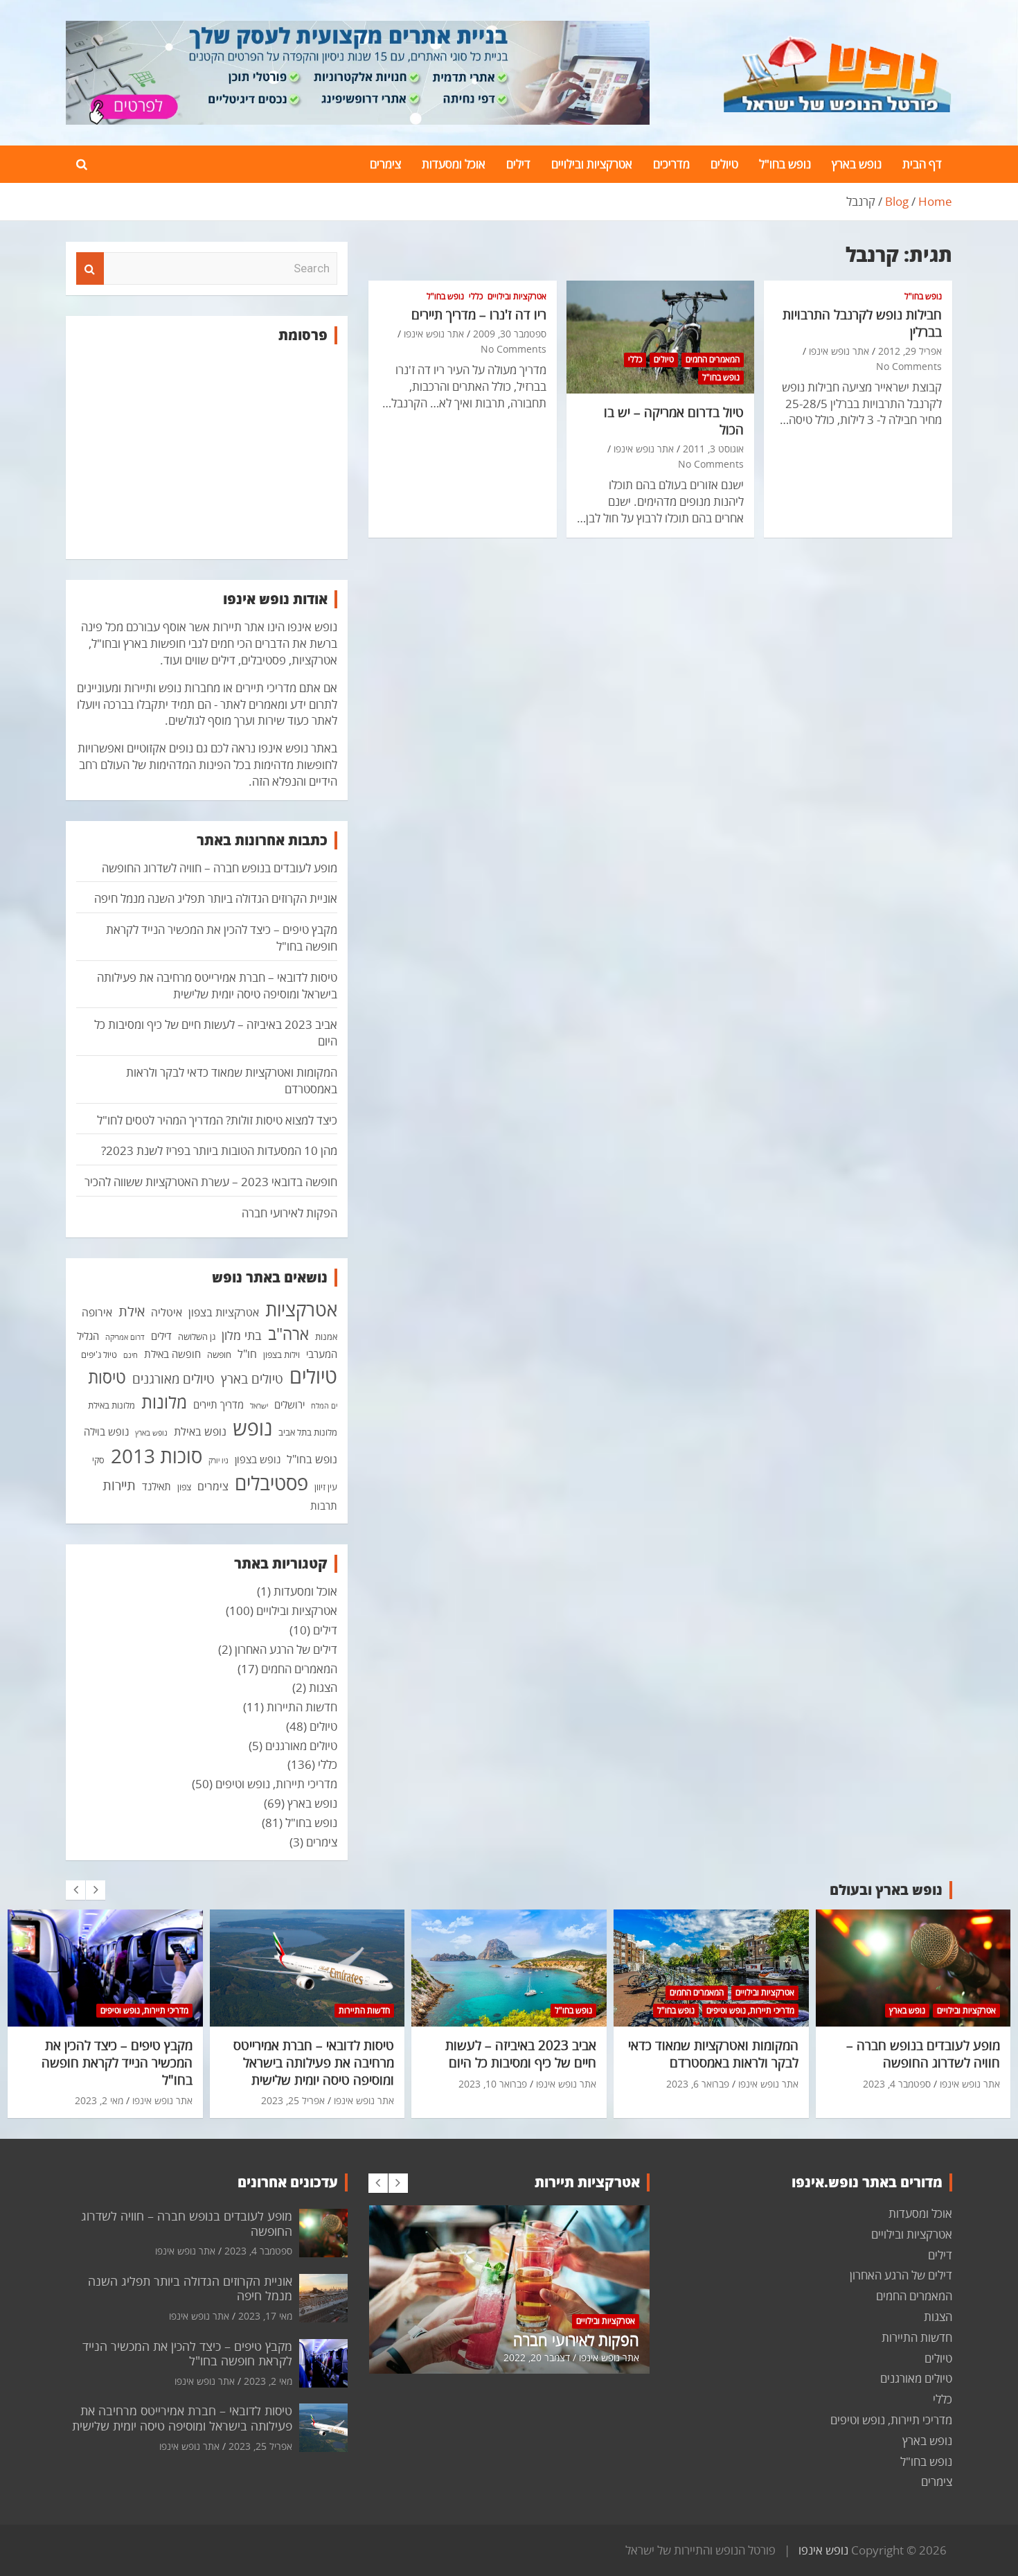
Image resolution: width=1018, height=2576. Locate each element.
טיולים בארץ (252, 1379)
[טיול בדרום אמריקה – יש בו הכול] (660, 337)
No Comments (909, 366)
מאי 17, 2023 (265, 2316)
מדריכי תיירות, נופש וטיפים (276, 1784)
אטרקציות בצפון (224, 1312)
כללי (635, 359)
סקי (98, 1460)
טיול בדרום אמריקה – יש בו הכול (674, 421)
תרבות (324, 1506)
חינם (131, 1355)
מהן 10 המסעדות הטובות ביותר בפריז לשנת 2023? (219, 1150)
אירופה (97, 1312)
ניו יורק (218, 1461)
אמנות (326, 1336)
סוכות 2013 (157, 1456)
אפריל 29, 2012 (910, 351)
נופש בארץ (857, 164)
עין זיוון (326, 1487)
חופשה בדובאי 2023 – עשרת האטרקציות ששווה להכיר (211, 1182)
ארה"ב (288, 1334)
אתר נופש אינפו (839, 351)
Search (90, 269)
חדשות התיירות (302, 1707)
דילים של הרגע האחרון (286, 1649)
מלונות (164, 1402)
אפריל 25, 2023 (293, 2100)
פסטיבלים (271, 1483)
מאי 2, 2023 (99, 2100)
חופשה (219, 1355)
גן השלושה (197, 1336)
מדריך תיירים (218, 1404)
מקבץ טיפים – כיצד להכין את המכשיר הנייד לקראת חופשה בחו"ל (117, 2062)
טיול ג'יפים (99, 1355)
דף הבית (922, 164)
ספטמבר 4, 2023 (897, 2084)
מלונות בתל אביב (308, 1432)
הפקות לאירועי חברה (289, 1213)
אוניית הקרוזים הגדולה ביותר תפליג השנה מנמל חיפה (216, 898)
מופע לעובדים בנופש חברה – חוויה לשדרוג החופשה (220, 868)
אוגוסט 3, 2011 (713, 449)
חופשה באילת (172, 1354)
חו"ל (247, 1354)
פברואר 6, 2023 (698, 2084)
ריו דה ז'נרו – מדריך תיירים (479, 315)
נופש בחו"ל (785, 164)
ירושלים (289, 1404)
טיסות (107, 1377)
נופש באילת (200, 1431)
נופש (252, 1428)
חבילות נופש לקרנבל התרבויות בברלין (862, 323)
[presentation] (75, 1890)
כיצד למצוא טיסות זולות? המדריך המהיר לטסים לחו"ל (217, 1120)
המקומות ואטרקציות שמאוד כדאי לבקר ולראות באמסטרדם (713, 2054)
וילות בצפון (282, 1355)
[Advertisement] (207, 452)
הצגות (323, 1687)
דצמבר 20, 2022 (537, 2357)
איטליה (167, 1312)
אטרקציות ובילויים (592, 164)
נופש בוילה (106, 1431)
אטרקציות (301, 1309)
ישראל (259, 1406)
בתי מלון (242, 1335)
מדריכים (671, 164)
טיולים (724, 164)
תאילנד (157, 1486)
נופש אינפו (823, 2550)
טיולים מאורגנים (173, 1379)
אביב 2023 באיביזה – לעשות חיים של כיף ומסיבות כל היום (521, 2054)
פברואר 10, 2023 (493, 2084)
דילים (518, 164)
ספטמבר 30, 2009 (510, 334)
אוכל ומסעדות (454, 164)
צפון (184, 1487)
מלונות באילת (111, 1405)
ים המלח (324, 1406)
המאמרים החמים (713, 359)
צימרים (385, 164)
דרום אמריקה (125, 1337)
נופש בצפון (258, 1459)
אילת (132, 1311)
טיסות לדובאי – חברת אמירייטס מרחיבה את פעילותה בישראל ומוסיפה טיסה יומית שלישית (217, 986)
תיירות (119, 1485)
